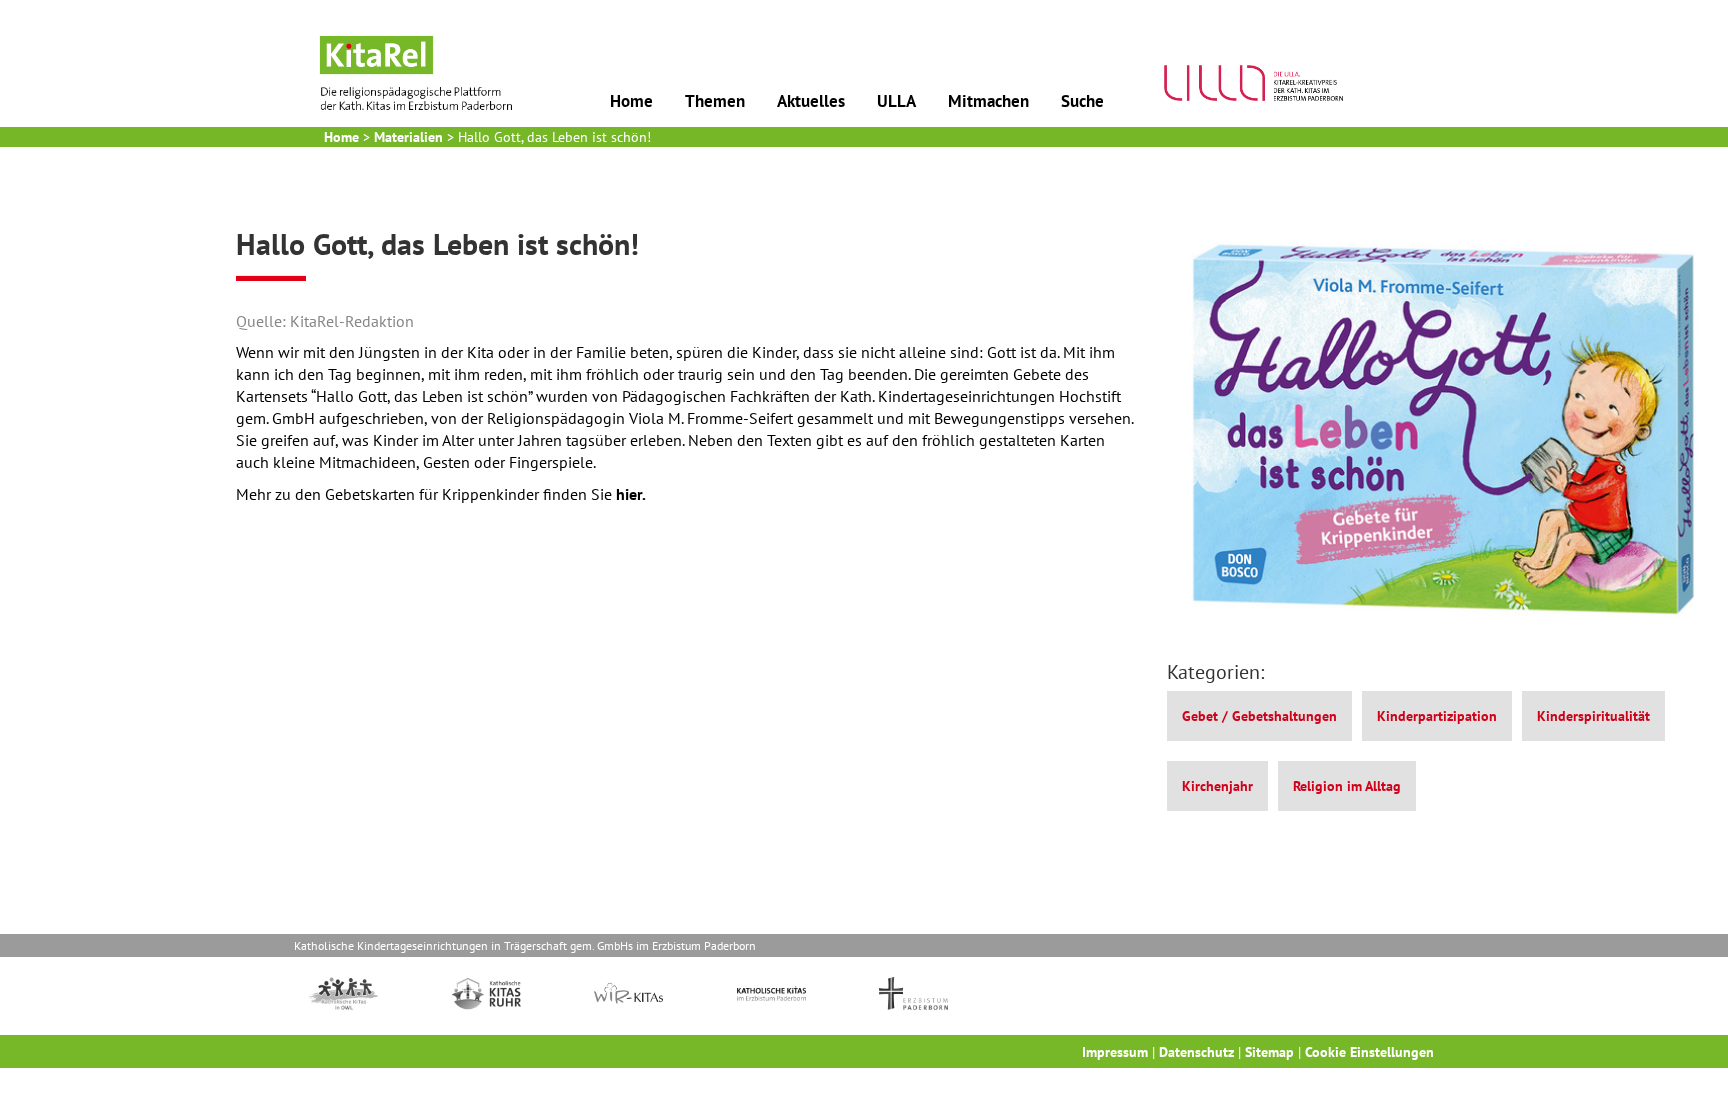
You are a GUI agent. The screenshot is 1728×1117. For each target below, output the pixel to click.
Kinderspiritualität (1593, 716)
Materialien (408, 137)
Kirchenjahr (1217, 786)
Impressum (1115, 1052)
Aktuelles (811, 101)
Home (631, 101)
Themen (715, 101)
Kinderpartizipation (1437, 716)
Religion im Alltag (1347, 786)
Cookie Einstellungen (1369, 1052)
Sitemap (1269, 1052)
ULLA (896, 101)
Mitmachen (988, 101)
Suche (1082, 101)
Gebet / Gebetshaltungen (1259, 716)
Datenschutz (1196, 1052)
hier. (631, 494)
